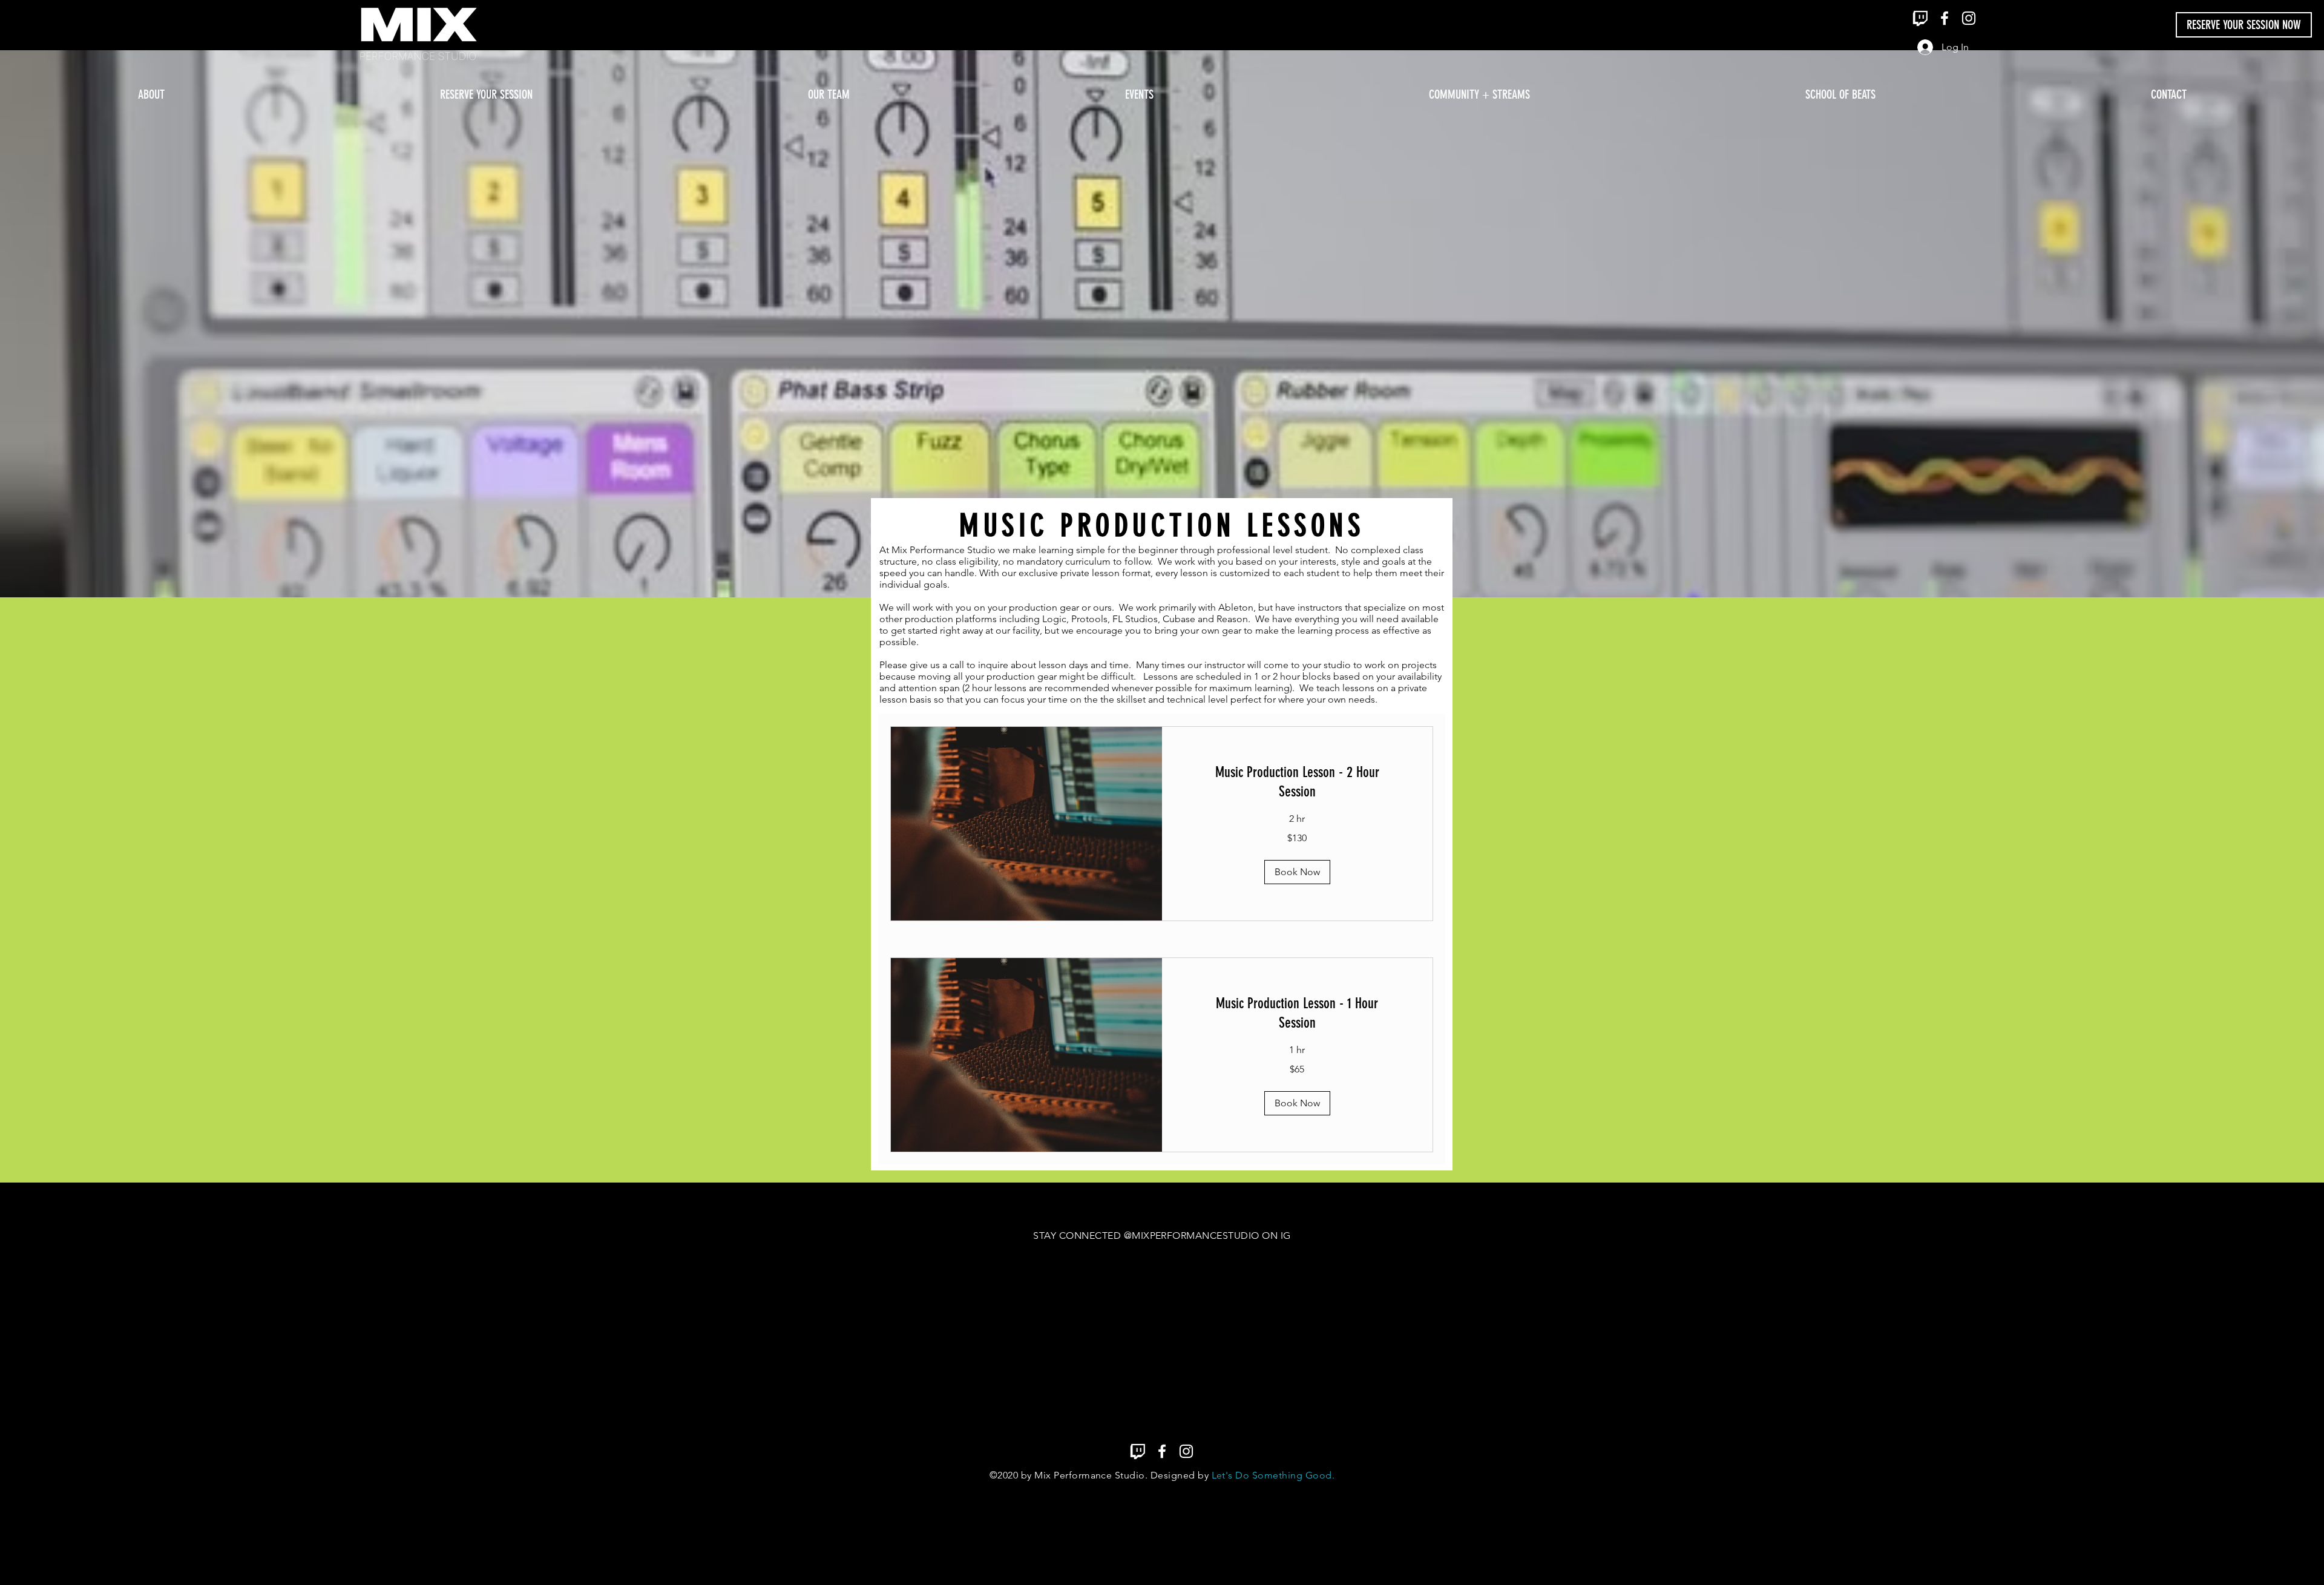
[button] (1297, 872)
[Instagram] (1969, 18)
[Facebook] (1945, 18)
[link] (1298, 783)
